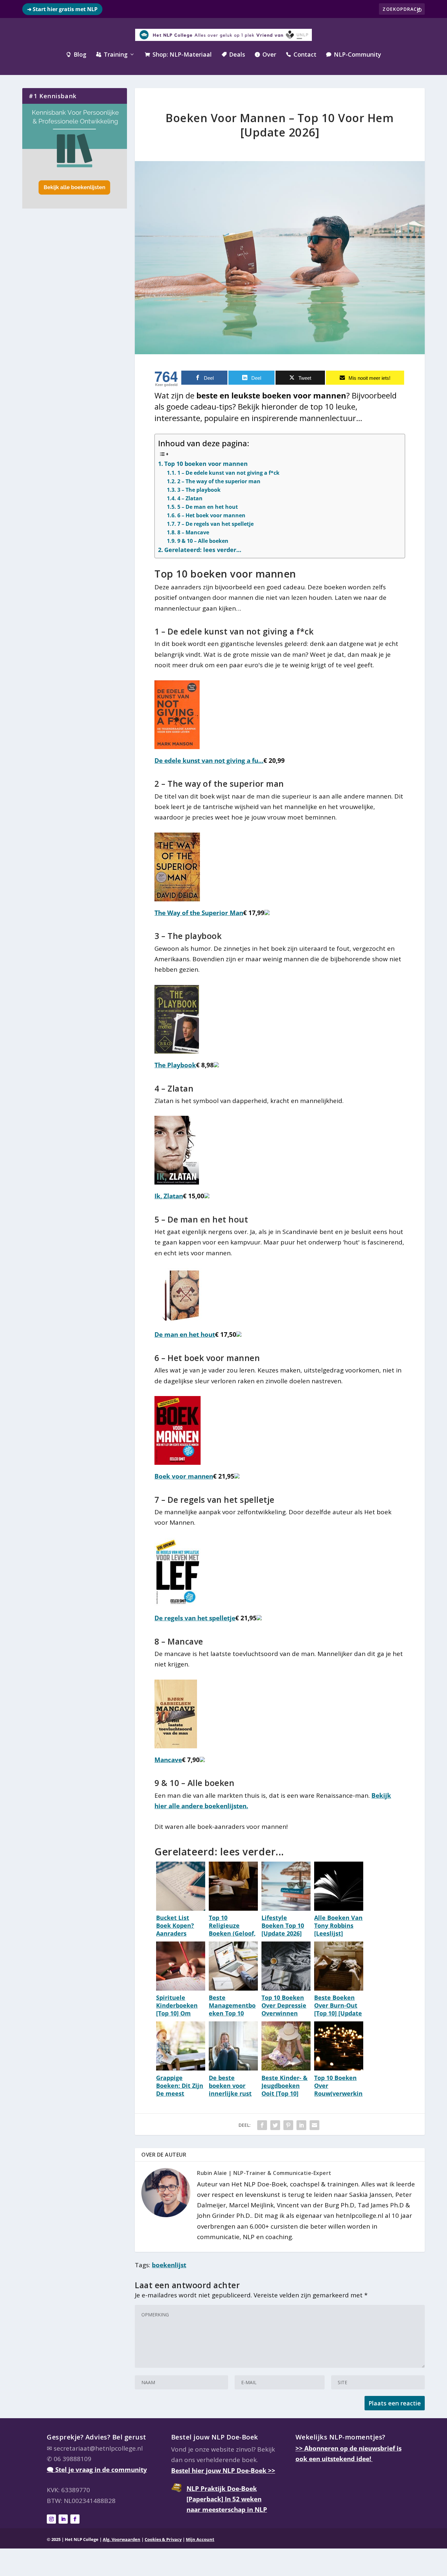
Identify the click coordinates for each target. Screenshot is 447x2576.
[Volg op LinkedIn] (63, 2519)
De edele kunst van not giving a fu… (209, 761)
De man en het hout (185, 1334)
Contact (301, 55)
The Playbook (175, 1065)
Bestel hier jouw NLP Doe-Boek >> (223, 2471)
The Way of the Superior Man (199, 913)
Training (112, 55)
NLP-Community (354, 55)
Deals (233, 55)
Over (266, 55)
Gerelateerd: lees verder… (203, 550)
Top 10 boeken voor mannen (206, 464)
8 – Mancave (193, 532)
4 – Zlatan (190, 498)
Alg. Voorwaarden (122, 2539)
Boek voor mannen (184, 1476)
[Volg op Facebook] (75, 2519)
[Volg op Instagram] (51, 2519)
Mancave (168, 1760)
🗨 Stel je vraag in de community (97, 2470)
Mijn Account (200, 2539)
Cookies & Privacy (163, 2539)
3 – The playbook (199, 490)
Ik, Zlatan (169, 1196)
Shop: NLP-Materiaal (178, 55)
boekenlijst (169, 2265)
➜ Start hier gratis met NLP (62, 9)
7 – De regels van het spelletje (215, 524)
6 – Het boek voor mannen (211, 515)
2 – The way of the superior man (219, 481)
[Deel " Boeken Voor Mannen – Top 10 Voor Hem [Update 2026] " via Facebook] (262, 2125)
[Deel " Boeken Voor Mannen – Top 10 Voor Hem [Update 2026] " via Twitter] (275, 2125)
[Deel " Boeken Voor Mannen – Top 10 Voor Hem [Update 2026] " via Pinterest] (288, 2125)
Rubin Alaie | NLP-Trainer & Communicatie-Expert (264, 2173)
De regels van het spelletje (195, 1618)
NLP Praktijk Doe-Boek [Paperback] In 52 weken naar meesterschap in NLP (227, 2499)
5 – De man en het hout (207, 507)
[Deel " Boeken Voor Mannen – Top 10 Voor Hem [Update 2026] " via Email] (314, 2125)
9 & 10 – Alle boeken (203, 541)
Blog (76, 55)
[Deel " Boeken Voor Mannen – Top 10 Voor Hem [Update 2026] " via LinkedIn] (301, 2125)
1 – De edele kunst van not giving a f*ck (228, 473)
